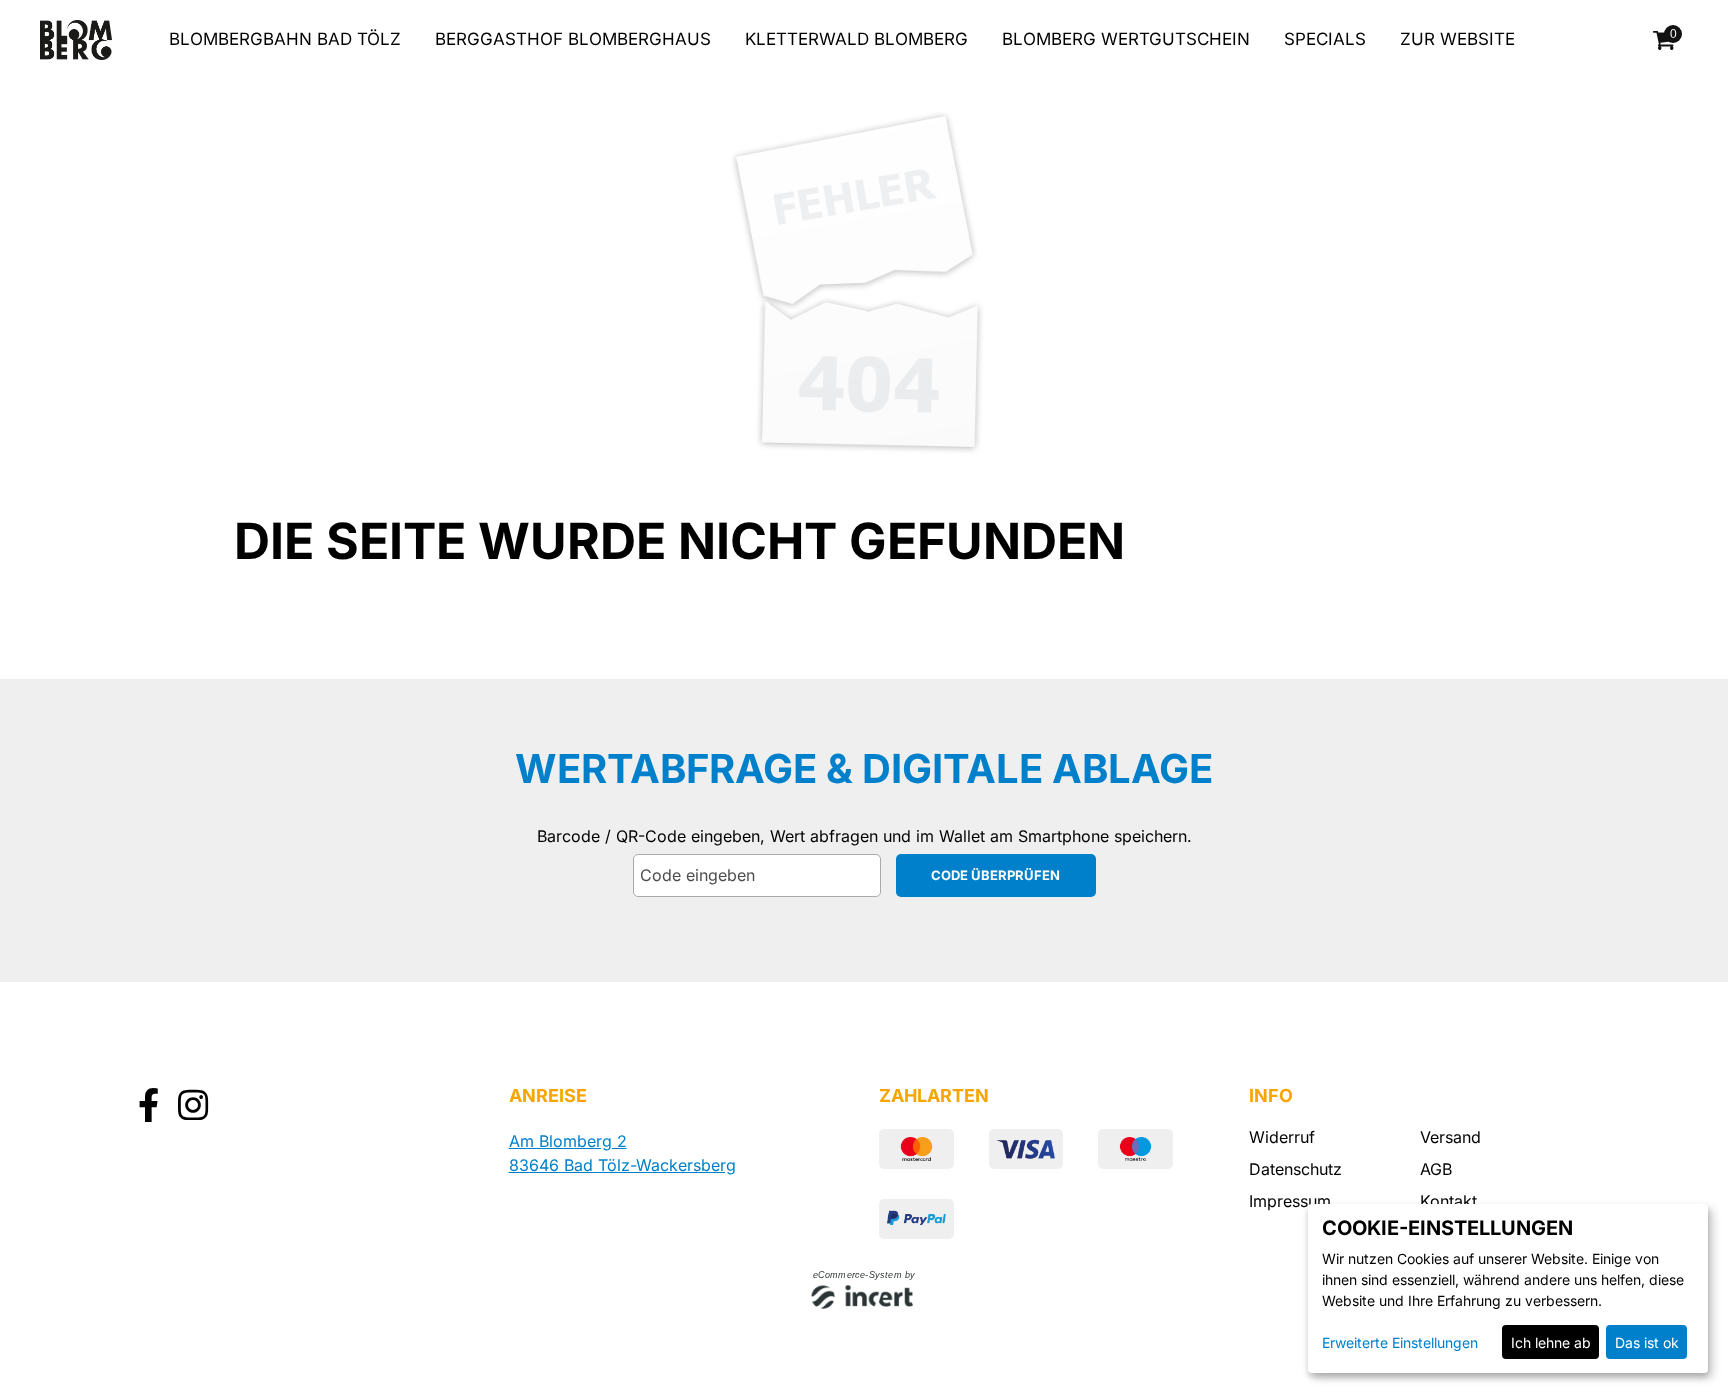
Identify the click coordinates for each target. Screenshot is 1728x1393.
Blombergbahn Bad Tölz (285, 39)
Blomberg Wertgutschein (1126, 39)
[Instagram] (193, 1107)
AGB (1436, 1169)
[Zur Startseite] (76, 40)
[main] (864, 481)
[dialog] (1508, 1288)
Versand (1450, 1137)
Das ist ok (1647, 1342)
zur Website (1457, 39)
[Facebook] (148, 1107)
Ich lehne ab (1551, 1342)
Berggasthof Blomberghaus (573, 39)
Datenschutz (1295, 1169)
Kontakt (1448, 1201)
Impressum (1290, 1201)
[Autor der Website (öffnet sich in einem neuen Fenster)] (863, 1298)
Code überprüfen (995, 875)
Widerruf (1282, 1137)
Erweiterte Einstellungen (1400, 1342)
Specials (1325, 39)
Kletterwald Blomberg (856, 39)
